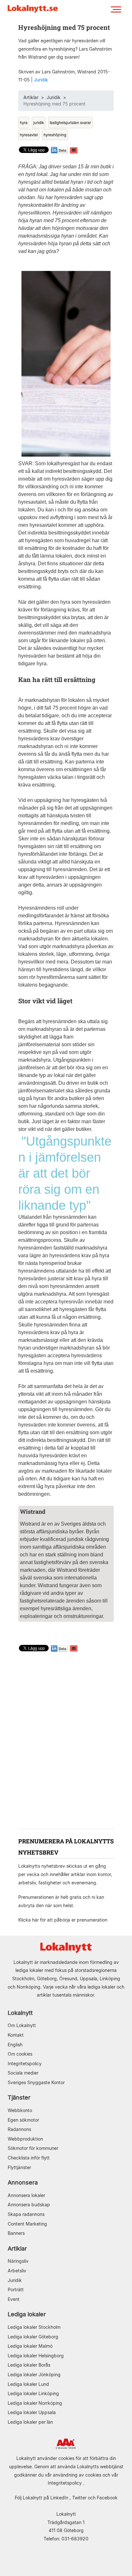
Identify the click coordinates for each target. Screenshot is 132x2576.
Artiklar (31, 97)
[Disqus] (66, 1741)
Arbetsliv (17, 2271)
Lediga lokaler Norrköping (35, 2403)
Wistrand (30, 1524)
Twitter (79, 2498)
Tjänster (19, 2097)
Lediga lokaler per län (30, 2422)
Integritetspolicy (25, 2063)
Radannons (19, 2129)
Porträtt (16, 2290)
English (15, 2045)
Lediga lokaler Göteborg (33, 2337)
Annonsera (23, 2182)
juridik (39, 122)
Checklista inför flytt (29, 2158)
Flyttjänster (19, 2167)
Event (14, 2299)
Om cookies (20, 2054)
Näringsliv (18, 2261)
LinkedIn (59, 2498)
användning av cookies (77, 2475)
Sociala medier (23, 2073)
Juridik (41, 80)
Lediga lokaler (27, 2314)
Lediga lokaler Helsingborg (36, 2356)
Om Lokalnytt (22, 2025)
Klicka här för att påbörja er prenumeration (63, 1920)
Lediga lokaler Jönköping (34, 2374)
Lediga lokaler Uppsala (32, 2412)
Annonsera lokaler (26, 2195)
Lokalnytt (20, 2013)
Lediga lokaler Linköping (33, 2393)
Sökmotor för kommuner (33, 2148)
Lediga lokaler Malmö (30, 2346)
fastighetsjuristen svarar (70, 122)
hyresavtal (29, 135)
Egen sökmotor (23, 2120)
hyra (24, 122)
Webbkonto (20, 2110)
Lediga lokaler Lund (28, 2384)
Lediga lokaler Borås (29, 2365)
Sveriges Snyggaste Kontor (36, 2082)
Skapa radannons (26, 2214)
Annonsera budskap (29, 2205)
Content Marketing (27, 2224)
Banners (16, 2233)
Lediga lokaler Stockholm (34, 2327)
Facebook (107, 2498)
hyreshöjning (55, 135)
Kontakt (16, 2035)
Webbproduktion (25, 2139)
